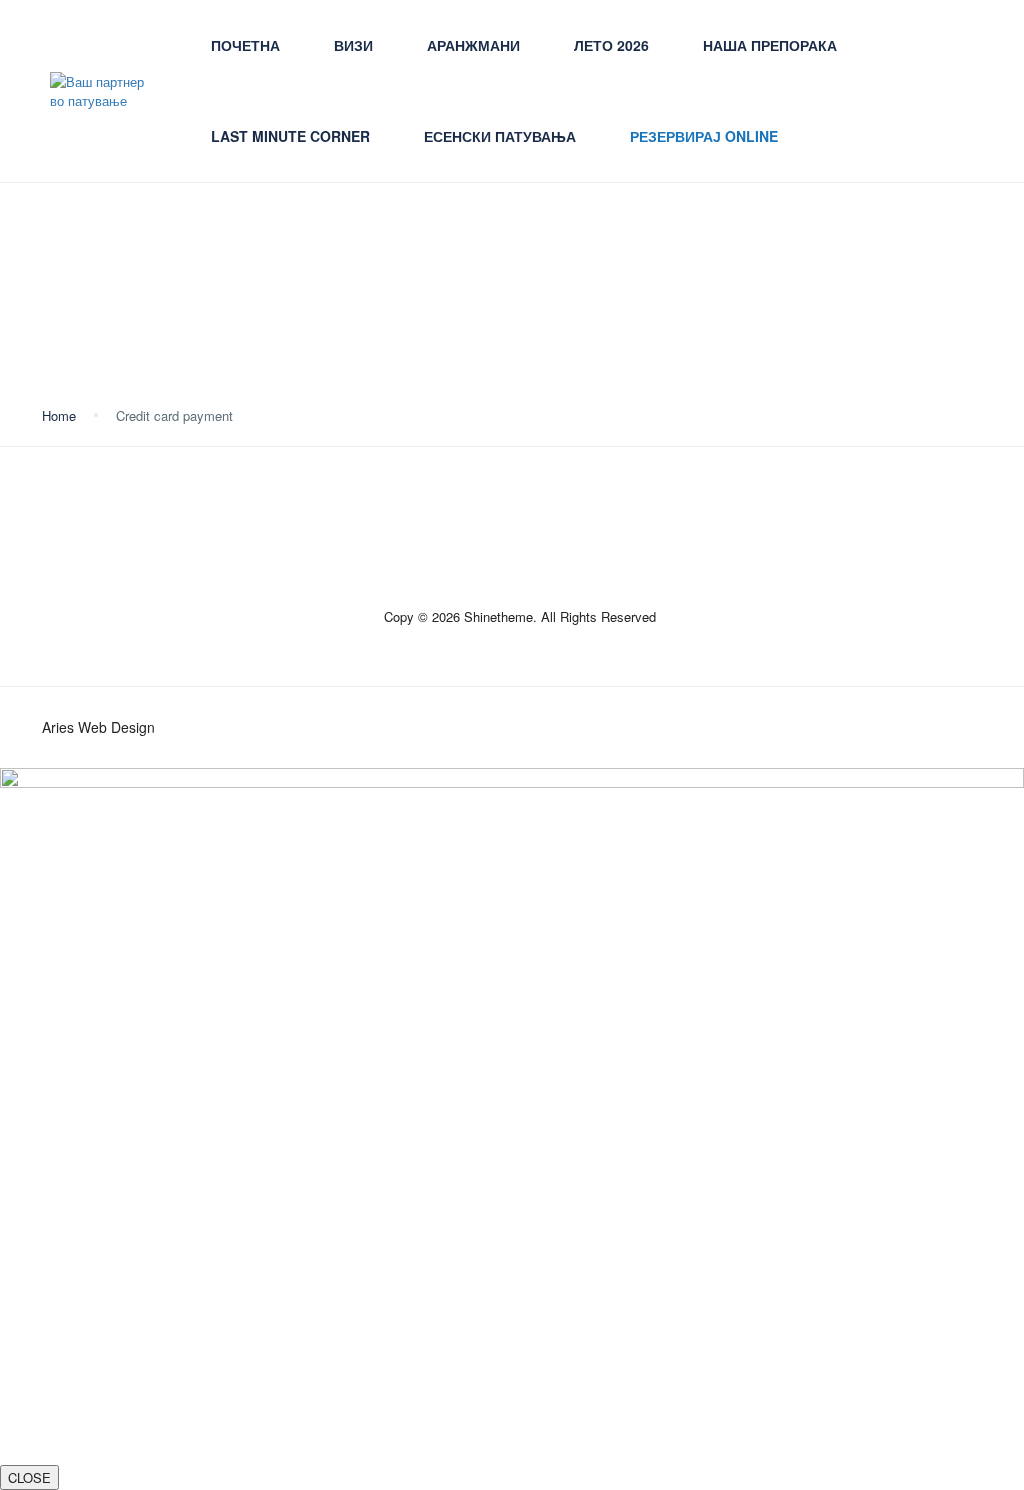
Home (59, 415)
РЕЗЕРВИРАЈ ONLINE (704, 136)
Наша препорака (770, 45)
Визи (353, 45)
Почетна (245, 45)
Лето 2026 (611, 45)
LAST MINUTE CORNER (290, 136)
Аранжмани (473, 45)
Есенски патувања (500, 136)
